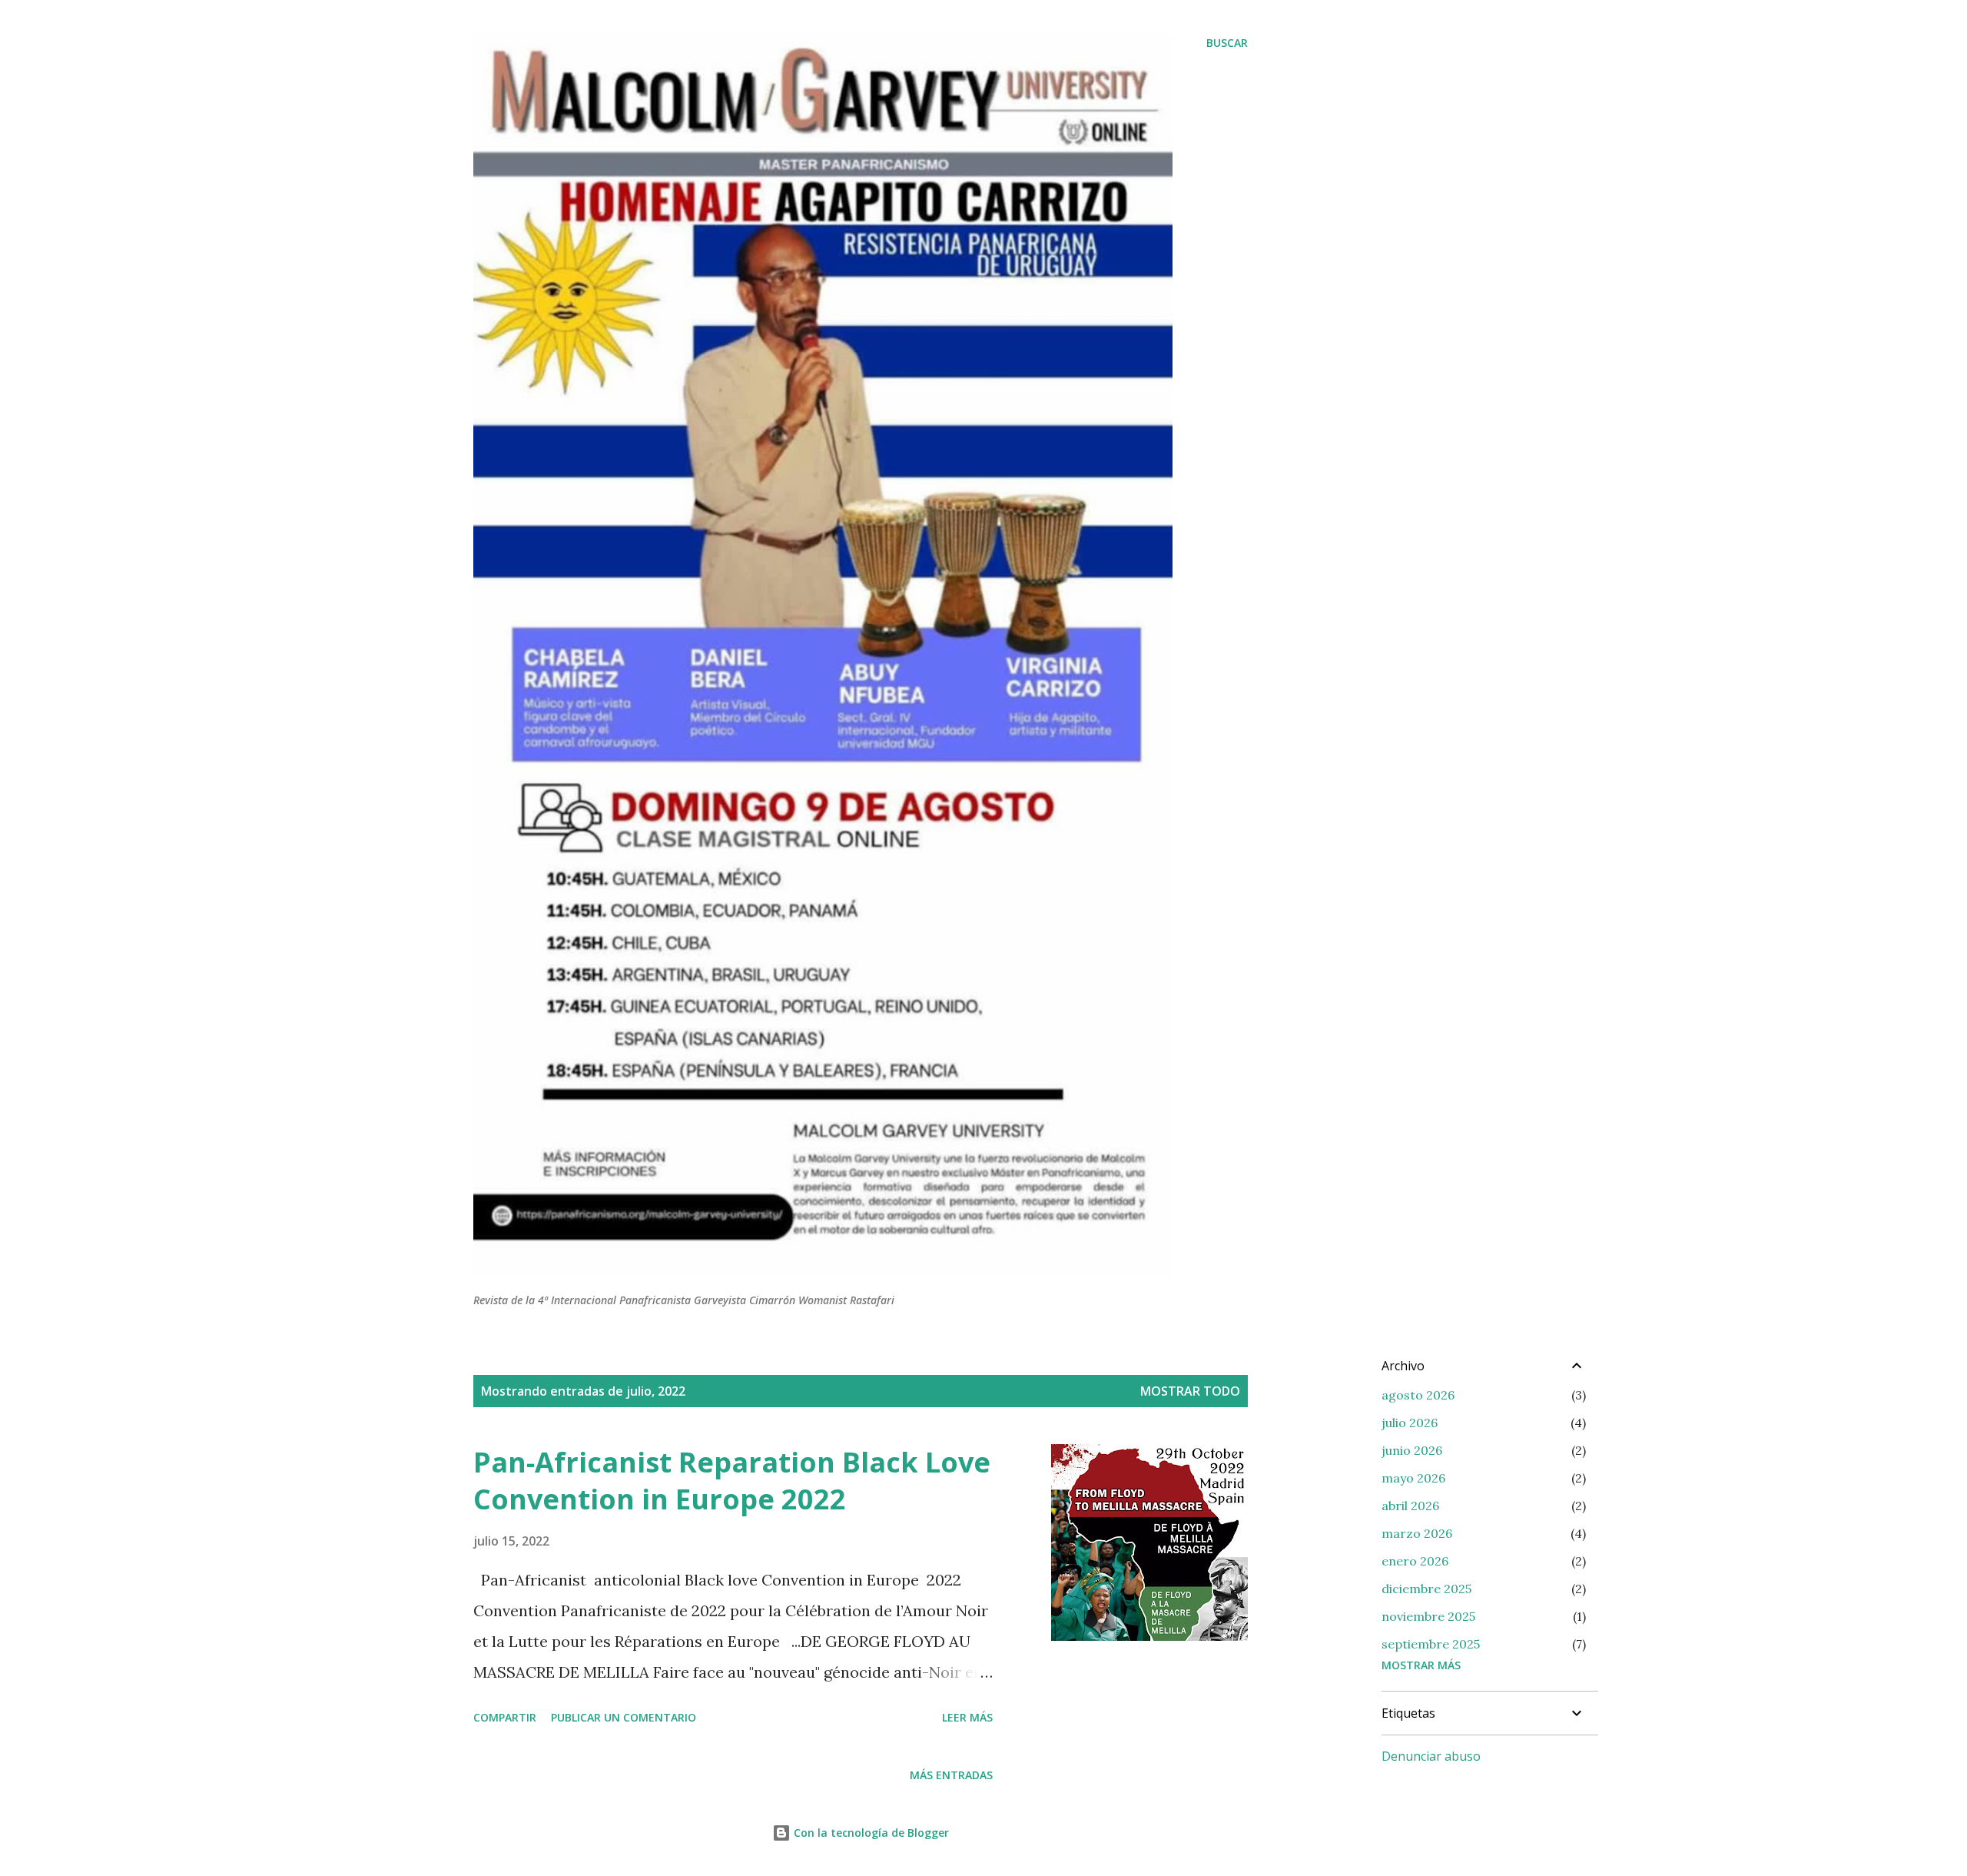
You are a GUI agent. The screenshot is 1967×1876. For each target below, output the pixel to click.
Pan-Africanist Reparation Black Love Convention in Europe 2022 (732, 1481)
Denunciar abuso (1431, 1756)
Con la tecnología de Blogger (870, 1833)
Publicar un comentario (624, 1717)
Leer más (967, 1717)
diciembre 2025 (1426, 1589)
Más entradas (951, 1775)
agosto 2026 (1418, 1395)
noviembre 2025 (1428, 1616)
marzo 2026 (1417, 1533)
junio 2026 (1412, 1450)
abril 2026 (1410, 1506)
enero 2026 (1415, 1561)
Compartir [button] (505, 1717)
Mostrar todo (1190, 1391)
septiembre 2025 (1431, 1644)
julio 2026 (1410, 1423)
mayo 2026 (1413, 1478)
